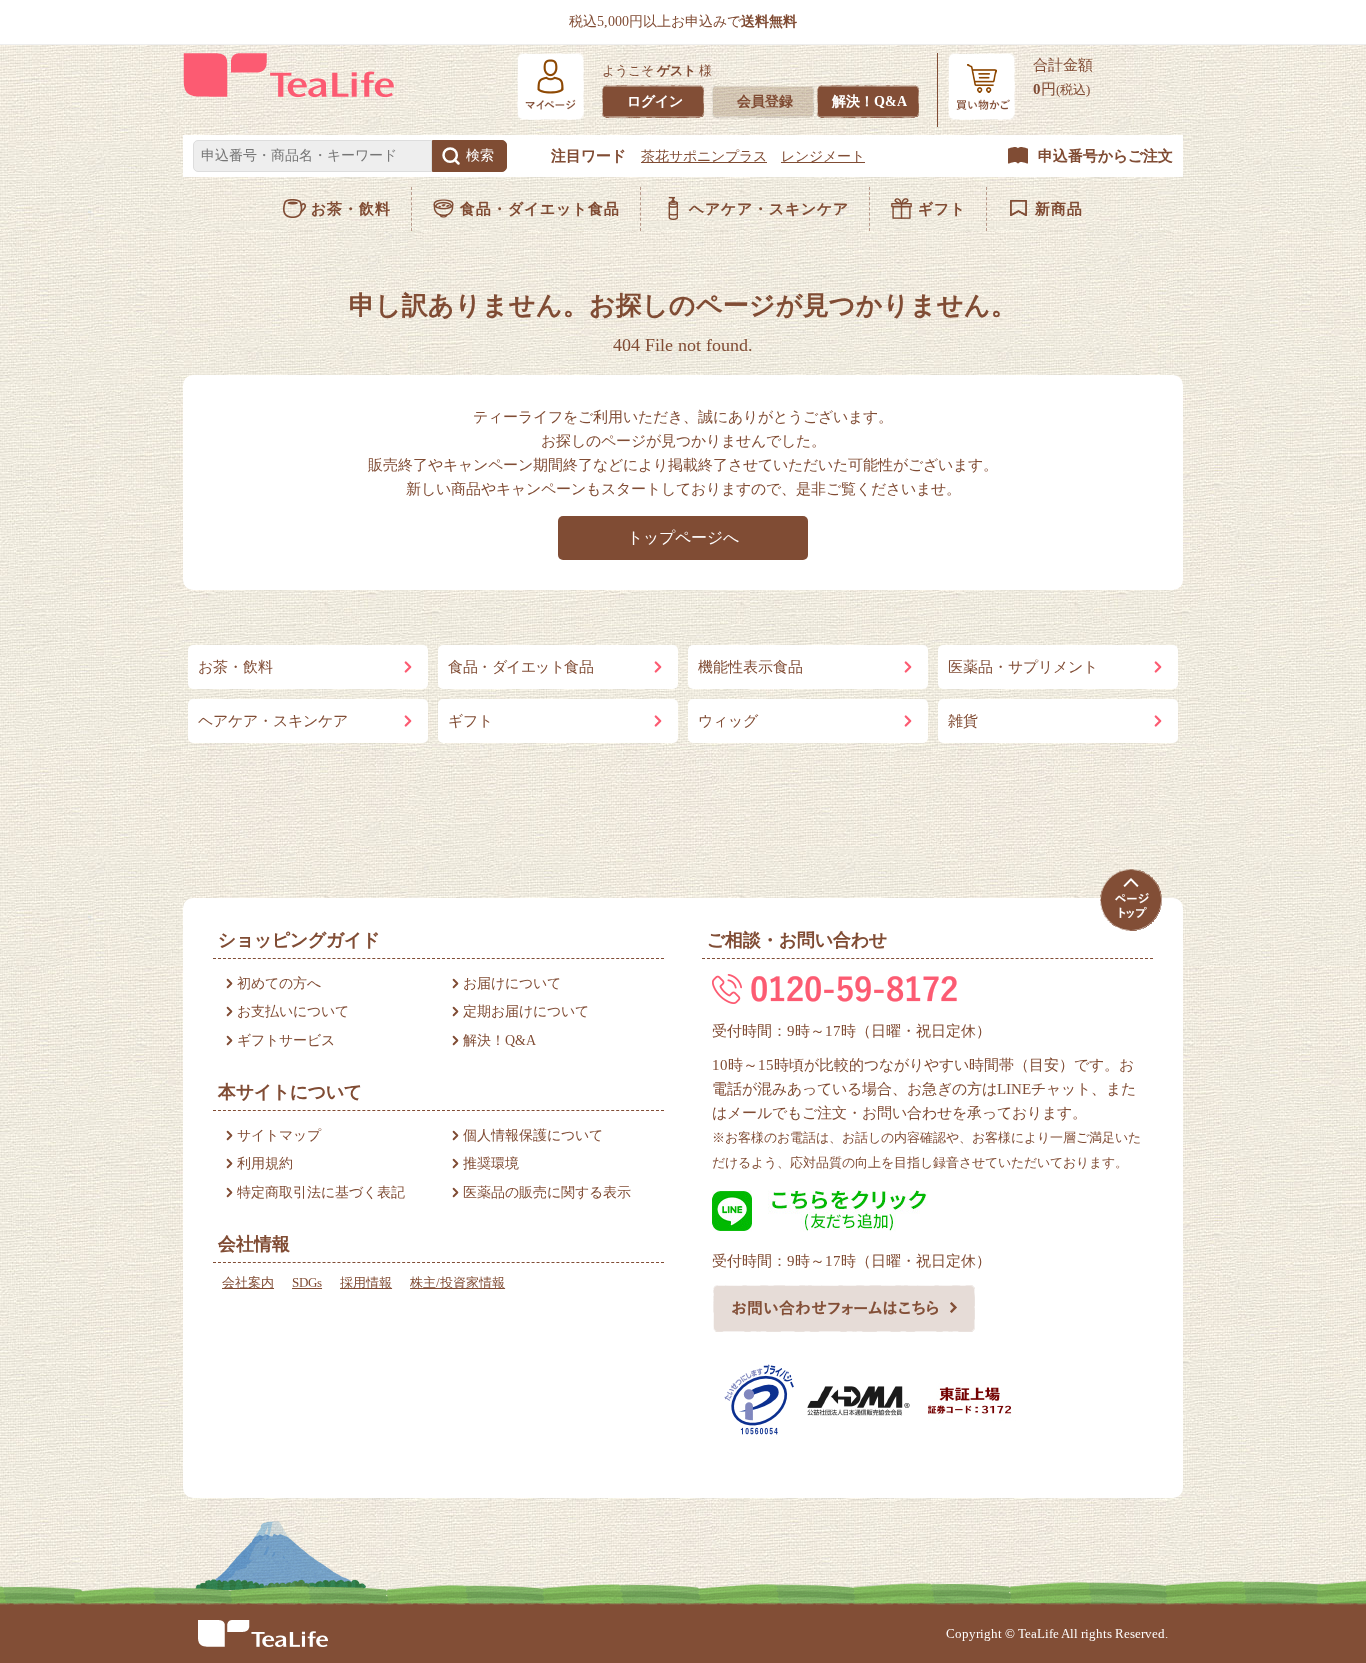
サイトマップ (279, 1135)
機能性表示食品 (750, 667)
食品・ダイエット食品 (540, 209)
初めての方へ (279, 983)
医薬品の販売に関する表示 (547, 1192)
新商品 (1059, 209)
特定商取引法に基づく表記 (321, 1192)
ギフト (942, 209)
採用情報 (366, 1282)
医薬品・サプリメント (1023, 667)
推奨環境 (491, 1163)
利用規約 (265, 1163)
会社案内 (248, 1282)
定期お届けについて (526, 1011)
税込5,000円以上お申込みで (683, 21)
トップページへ (683, 537)
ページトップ (1130, 900)
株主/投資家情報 (457, 1282)
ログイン (655, 101)
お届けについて (512, 983)
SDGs (307, 1282)
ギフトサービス (286, 1040)
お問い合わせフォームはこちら (844, 1308)
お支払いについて (293, 1011)
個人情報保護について (533, 1135)
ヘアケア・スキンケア (769, 209)
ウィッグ (728, 721)
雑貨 (963, 721)
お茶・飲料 (351, 209)
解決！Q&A (869, 101)
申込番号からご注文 (1105, 156)
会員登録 (765, 101)
